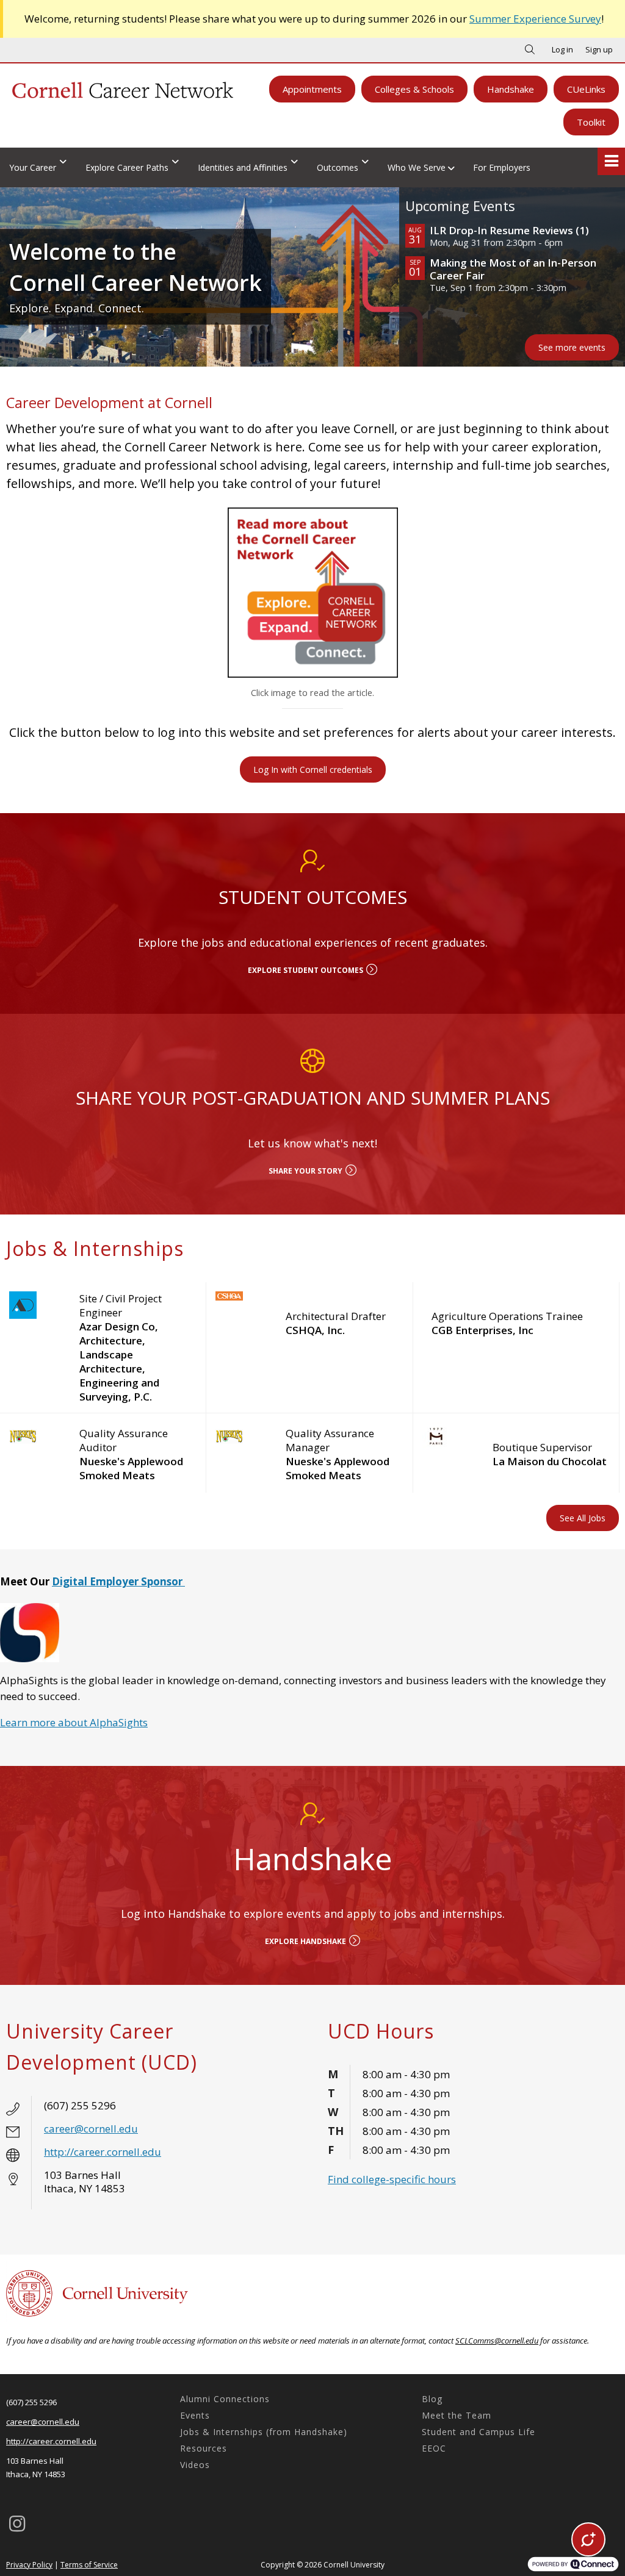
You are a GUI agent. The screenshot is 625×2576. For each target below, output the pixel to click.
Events (195, 2415)
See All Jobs (583, 1518)
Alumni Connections (225, 2399)
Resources (204, 2448)
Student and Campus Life (479, 2432)
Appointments (312, 89)
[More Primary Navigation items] (611, 161)
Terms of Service (89, 2565)
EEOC (434, 2448)
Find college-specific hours (392, 2179)
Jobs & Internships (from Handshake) (264, 2432)
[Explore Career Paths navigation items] (179, 161)
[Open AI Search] (588, 2539)
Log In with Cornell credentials (313, 770)
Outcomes (338, 167)
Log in (562, 49)
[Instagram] (17, 2524)
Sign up (599, 49)
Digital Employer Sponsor (118, 1581)
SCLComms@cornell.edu (497, 2341)
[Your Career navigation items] (66, 161)
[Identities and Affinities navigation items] (298, 161)
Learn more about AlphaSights (74, 1722)
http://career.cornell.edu (103, 2152)
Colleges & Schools (414, 89)
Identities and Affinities (243, 167)
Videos (195, 2465)
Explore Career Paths (127, 167)
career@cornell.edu (91, 2129)
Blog (432, 2399)
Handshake (511, 89)
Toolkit (591, 122)
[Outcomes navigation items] (368, 161)
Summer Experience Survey (535, 19)
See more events (572, 347)
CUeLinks (586, 89)
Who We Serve (417, 167)
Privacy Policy (29, 2565)
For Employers (502, 167)
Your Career (33, 167)
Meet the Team (457, 2415)
